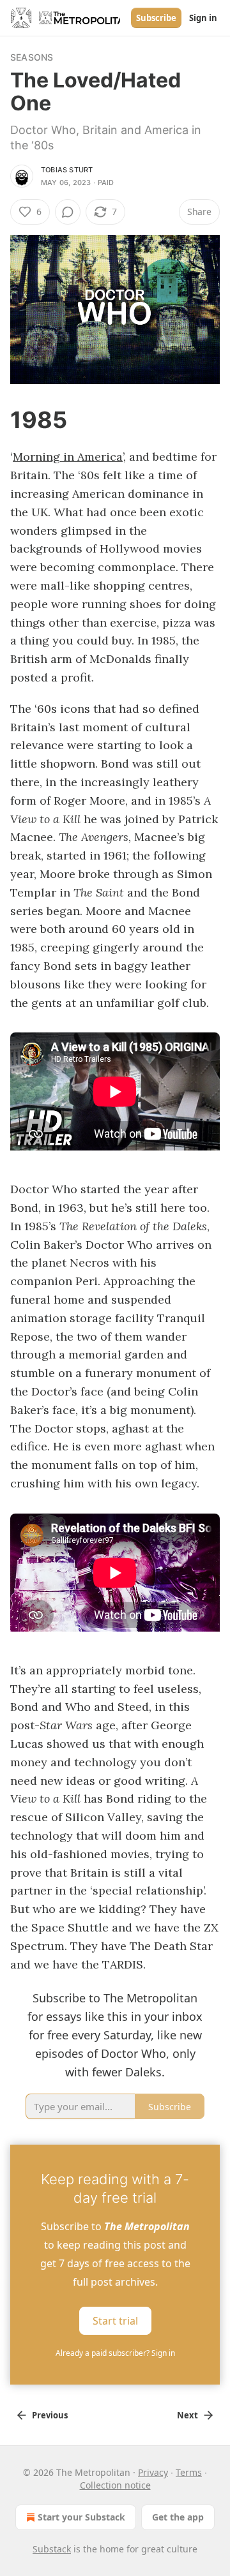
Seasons (32, 57)
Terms (189, 2472)
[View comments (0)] (68, 212)
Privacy (153, 2472)
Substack (52, 2549)
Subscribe (156, 18)
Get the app (178, 2517)
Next (188, 2415)
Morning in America (68, 457)
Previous (50, 2415)
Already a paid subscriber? (115, 2353)
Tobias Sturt (67, 170)
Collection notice (115, 2485)
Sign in (203, 18)
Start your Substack (81, 2517)
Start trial (115, 2321)
